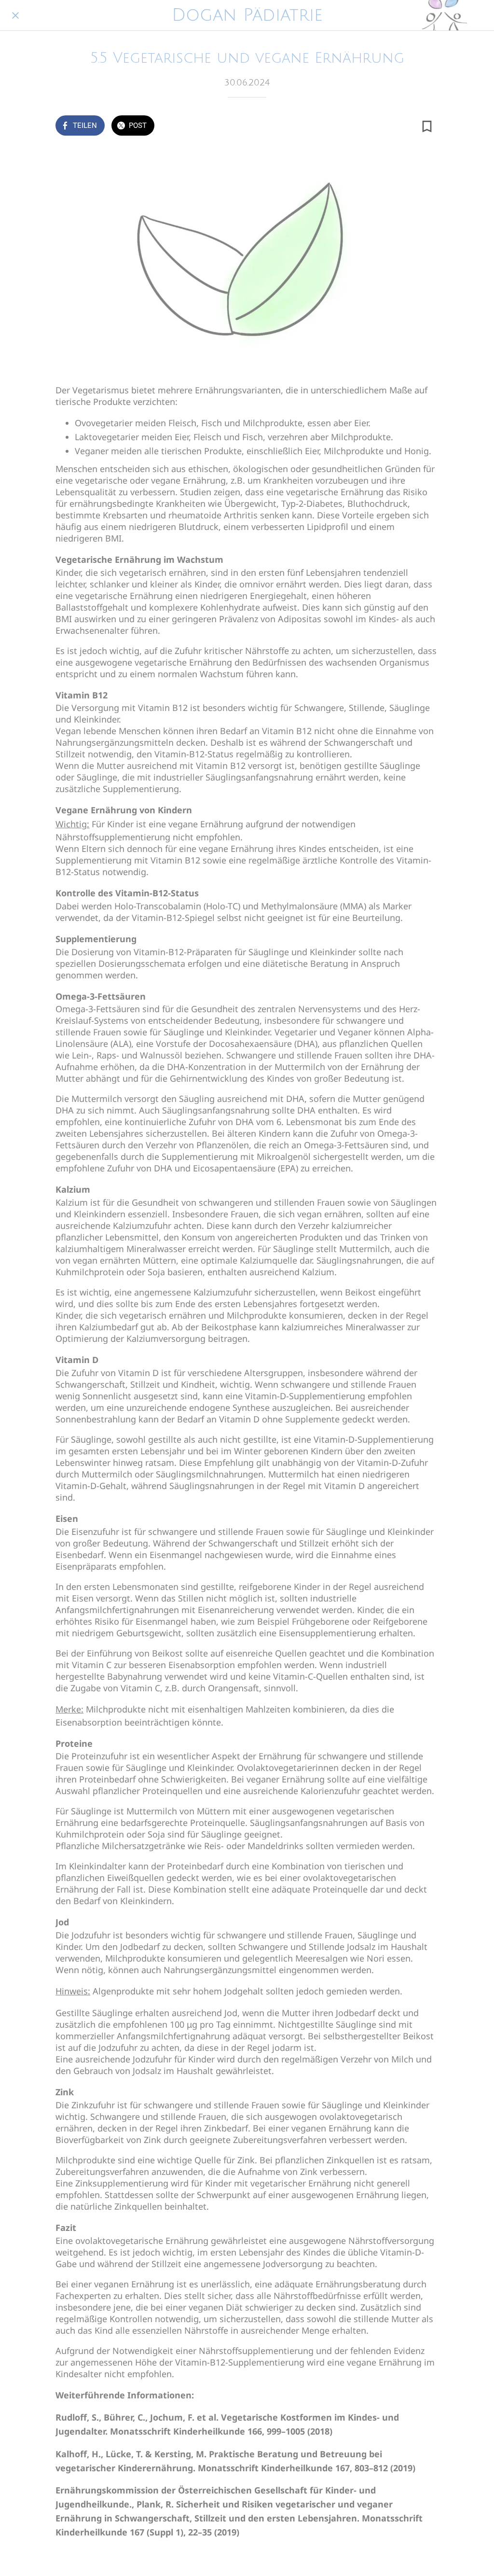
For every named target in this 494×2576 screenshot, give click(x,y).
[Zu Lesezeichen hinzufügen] (427, 126)
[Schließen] (15, 15)
